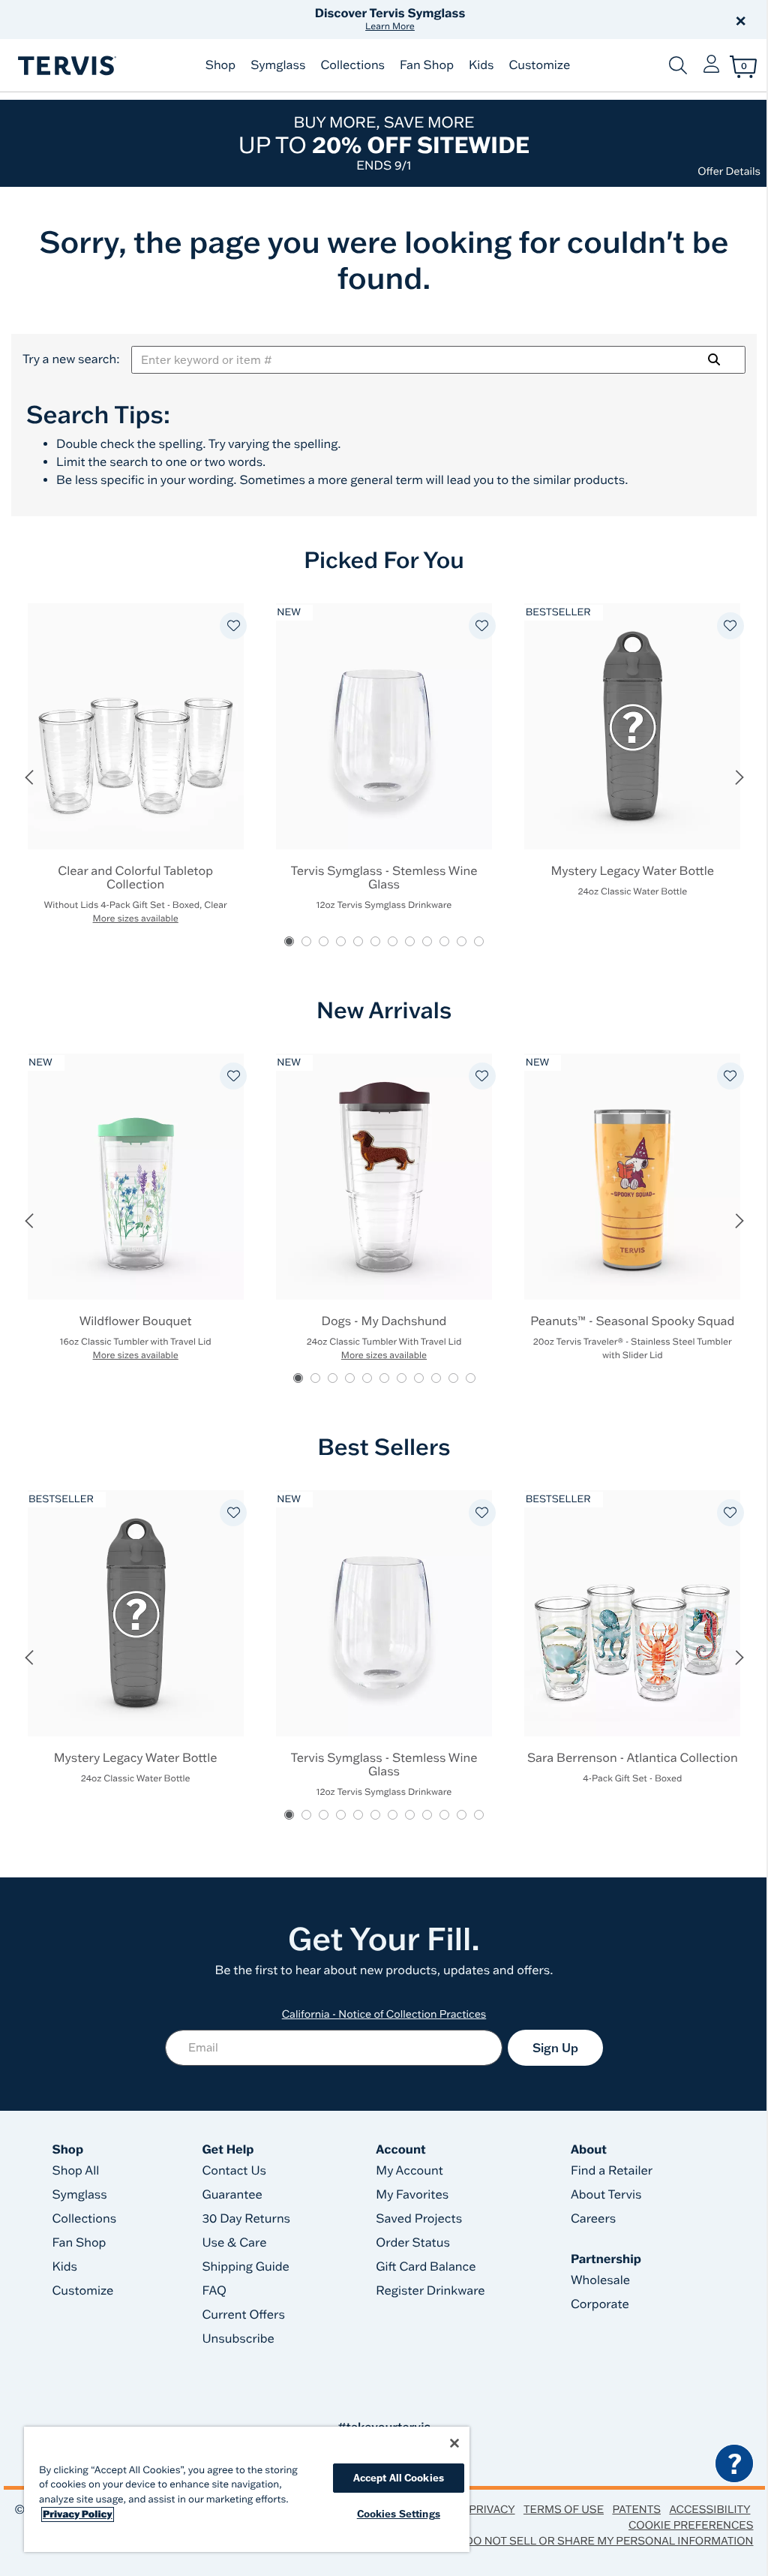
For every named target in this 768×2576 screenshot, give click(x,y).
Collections (352, 65)
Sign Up (555, 2048)
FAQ (214, 2291)
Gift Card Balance (426, 2267)
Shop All (76, 2171)
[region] (247, 2489)
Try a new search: (71, 359)
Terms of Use (564, 2509)
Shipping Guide (246, 2267)
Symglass (278, 65)
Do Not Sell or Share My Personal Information (609, 2541)
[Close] (454, 2443)
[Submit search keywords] (678, 65)
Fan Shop (427, 65)
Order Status (413, 2243)
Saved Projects (419, 2219)
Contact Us (234, 2171)
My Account (409, 2171)
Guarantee (232, 2195)
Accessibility (709, 2509)
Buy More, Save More (384, 143)
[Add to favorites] (233, 626)
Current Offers (243, 2315)
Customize (539, 65)
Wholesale (600, 2280)
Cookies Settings (399, 2514)
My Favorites (412, 2195)
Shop (220, 65)
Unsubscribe (238, 2339)
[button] (555, 20)
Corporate (600, 2304)
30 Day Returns (246, 2219)
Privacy (492, 2509)
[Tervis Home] (66, 66)
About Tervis (606, 2195)
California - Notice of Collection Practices (384, 2014)
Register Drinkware (430, 2291)
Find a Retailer (612, 2171)
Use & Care (234, 2243)
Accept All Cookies (399, 2478)
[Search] (714, 359)
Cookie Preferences (691, 2525)
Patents (636, 2509)
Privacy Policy (78, 2514)
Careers (593, 2219)
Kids (481, 65)
